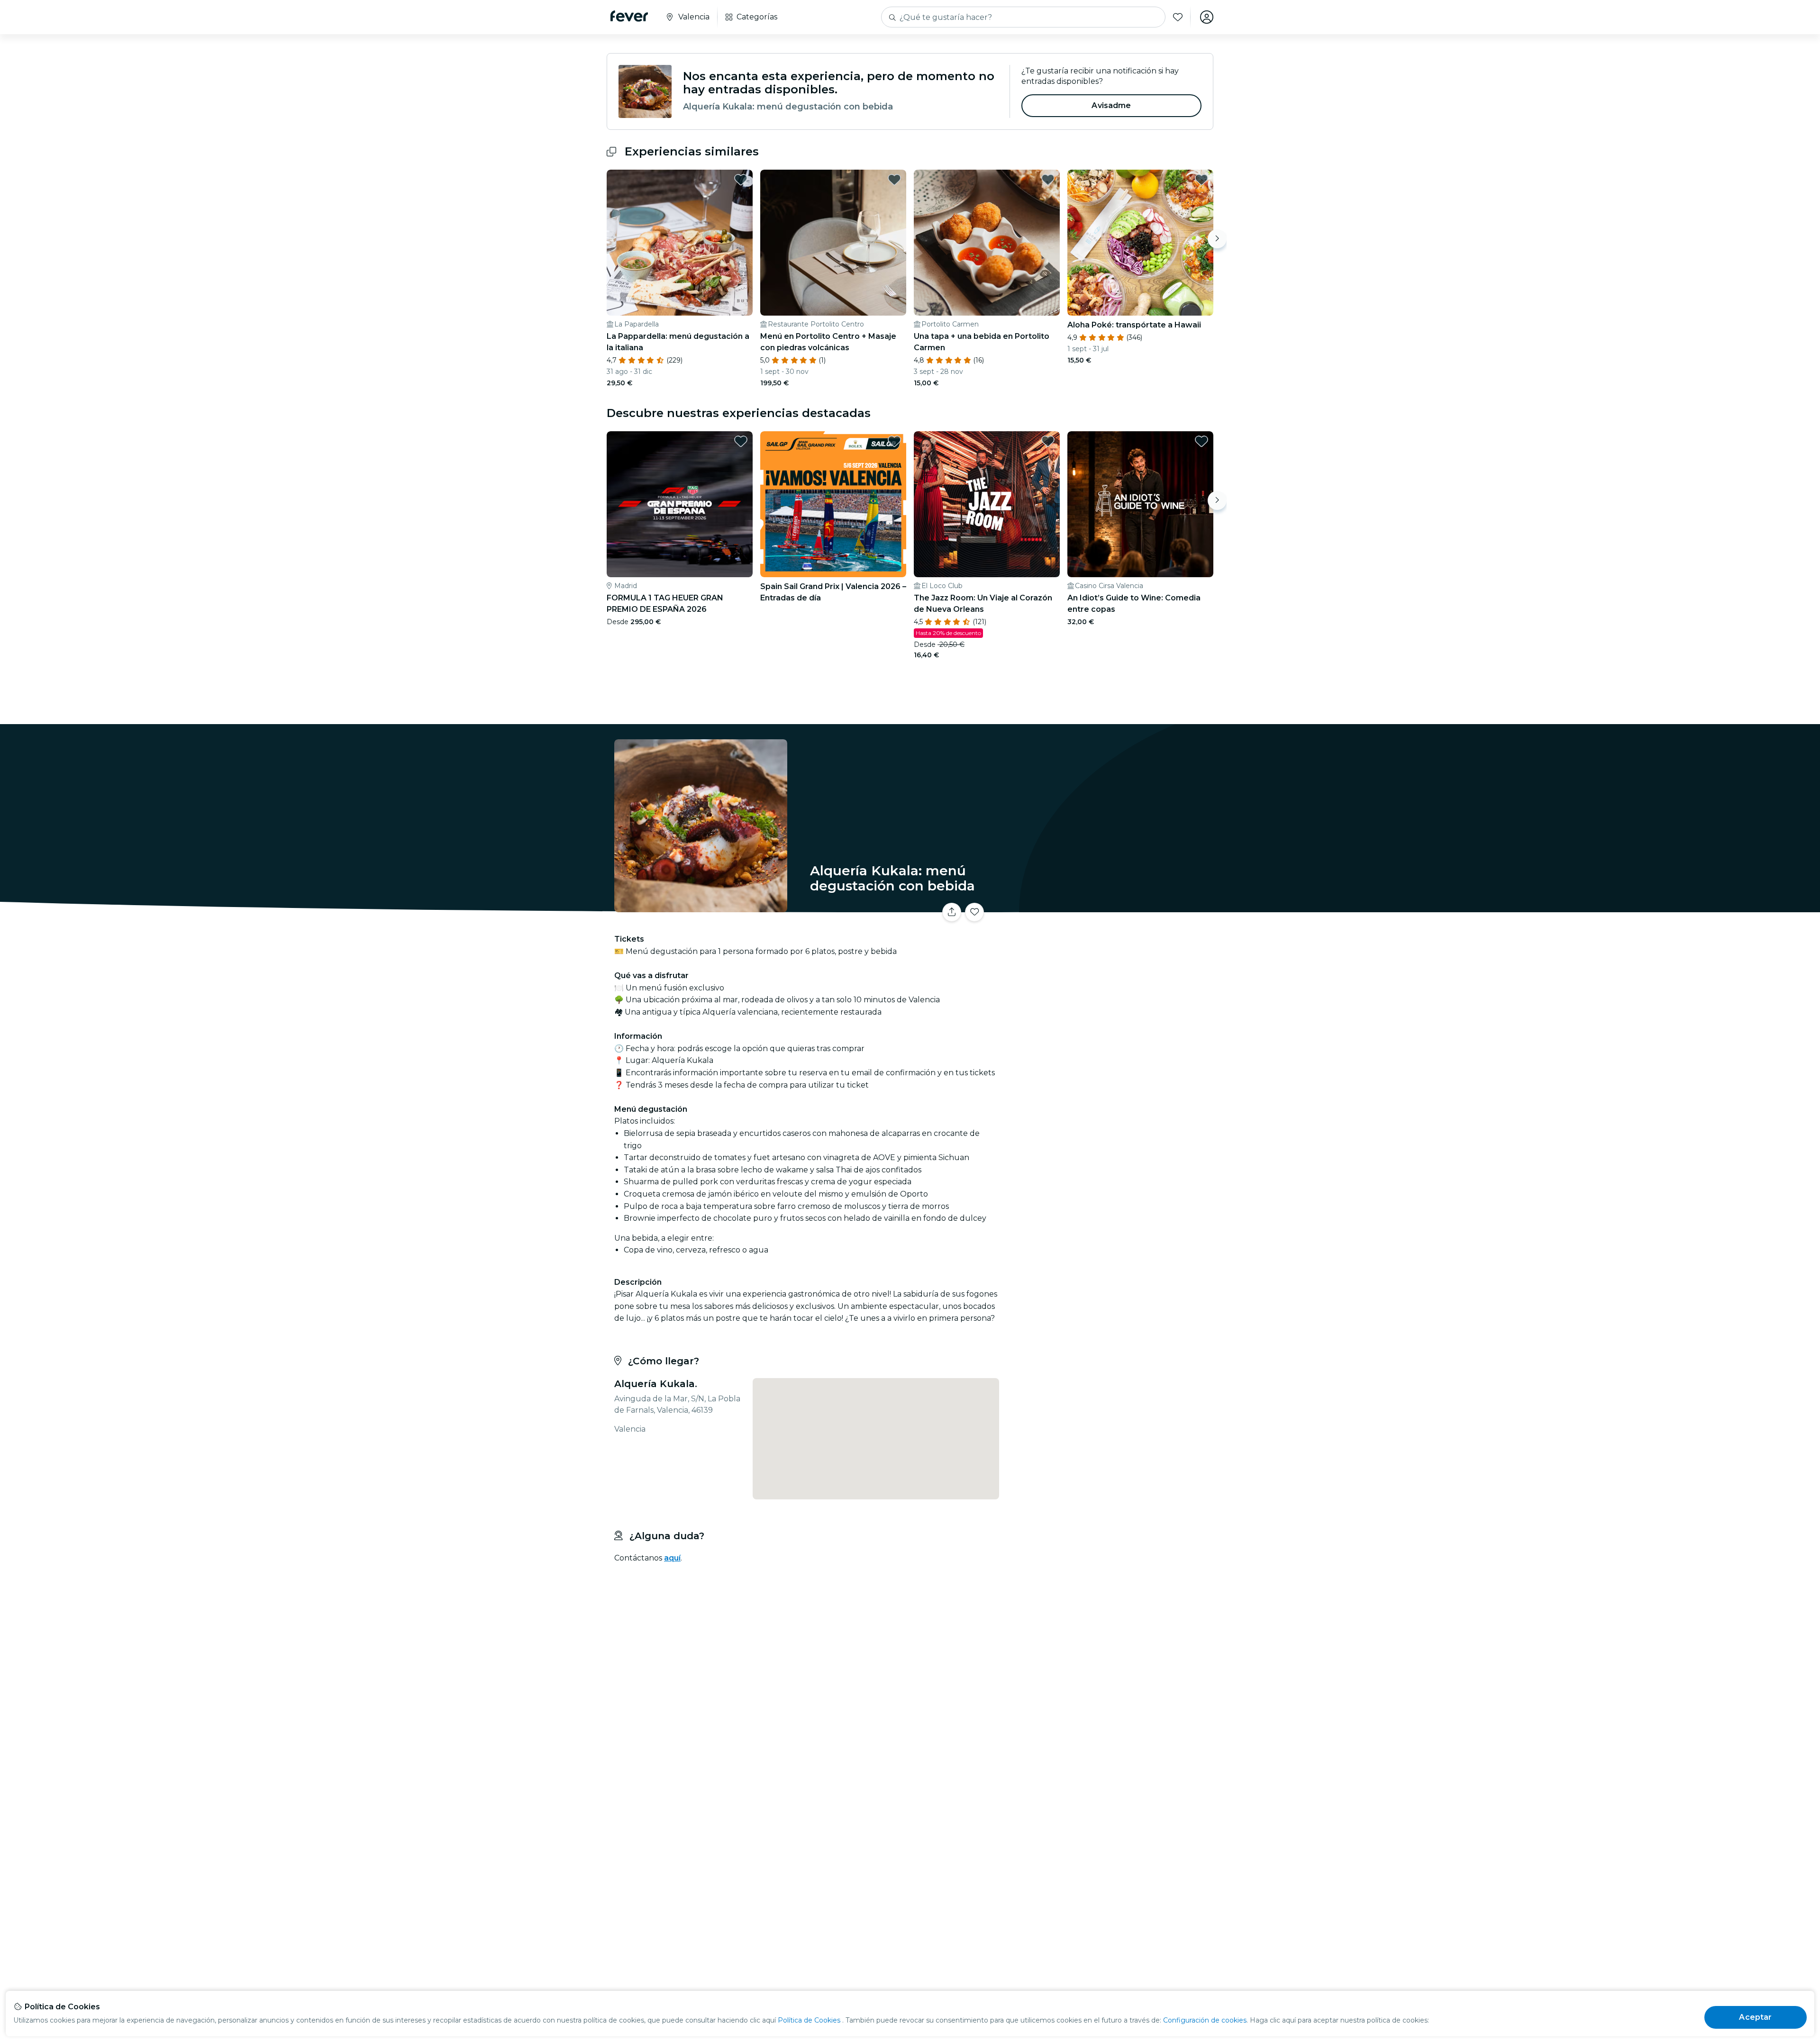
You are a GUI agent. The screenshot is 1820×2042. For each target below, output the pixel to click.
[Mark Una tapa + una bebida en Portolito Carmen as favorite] (1048, 180)
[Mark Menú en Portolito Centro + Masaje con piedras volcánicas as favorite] (894, 180)
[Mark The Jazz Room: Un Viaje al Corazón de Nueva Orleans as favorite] (1048, 441)
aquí (672, 1558)
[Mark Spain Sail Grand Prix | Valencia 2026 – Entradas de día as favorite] (894, 441)
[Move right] (1217, 239)
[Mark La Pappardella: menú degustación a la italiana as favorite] (741, 180)
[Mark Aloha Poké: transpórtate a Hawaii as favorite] (1201, 180)
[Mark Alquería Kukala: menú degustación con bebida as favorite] (974, 912)
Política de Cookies (809, 2020)
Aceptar (1755, 2017)
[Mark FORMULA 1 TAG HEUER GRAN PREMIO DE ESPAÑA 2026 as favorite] (741, 441)
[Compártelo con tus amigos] (952, 912)
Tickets (1108, 906)
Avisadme (1111, 105)
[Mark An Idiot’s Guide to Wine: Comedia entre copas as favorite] (1201, 441)
